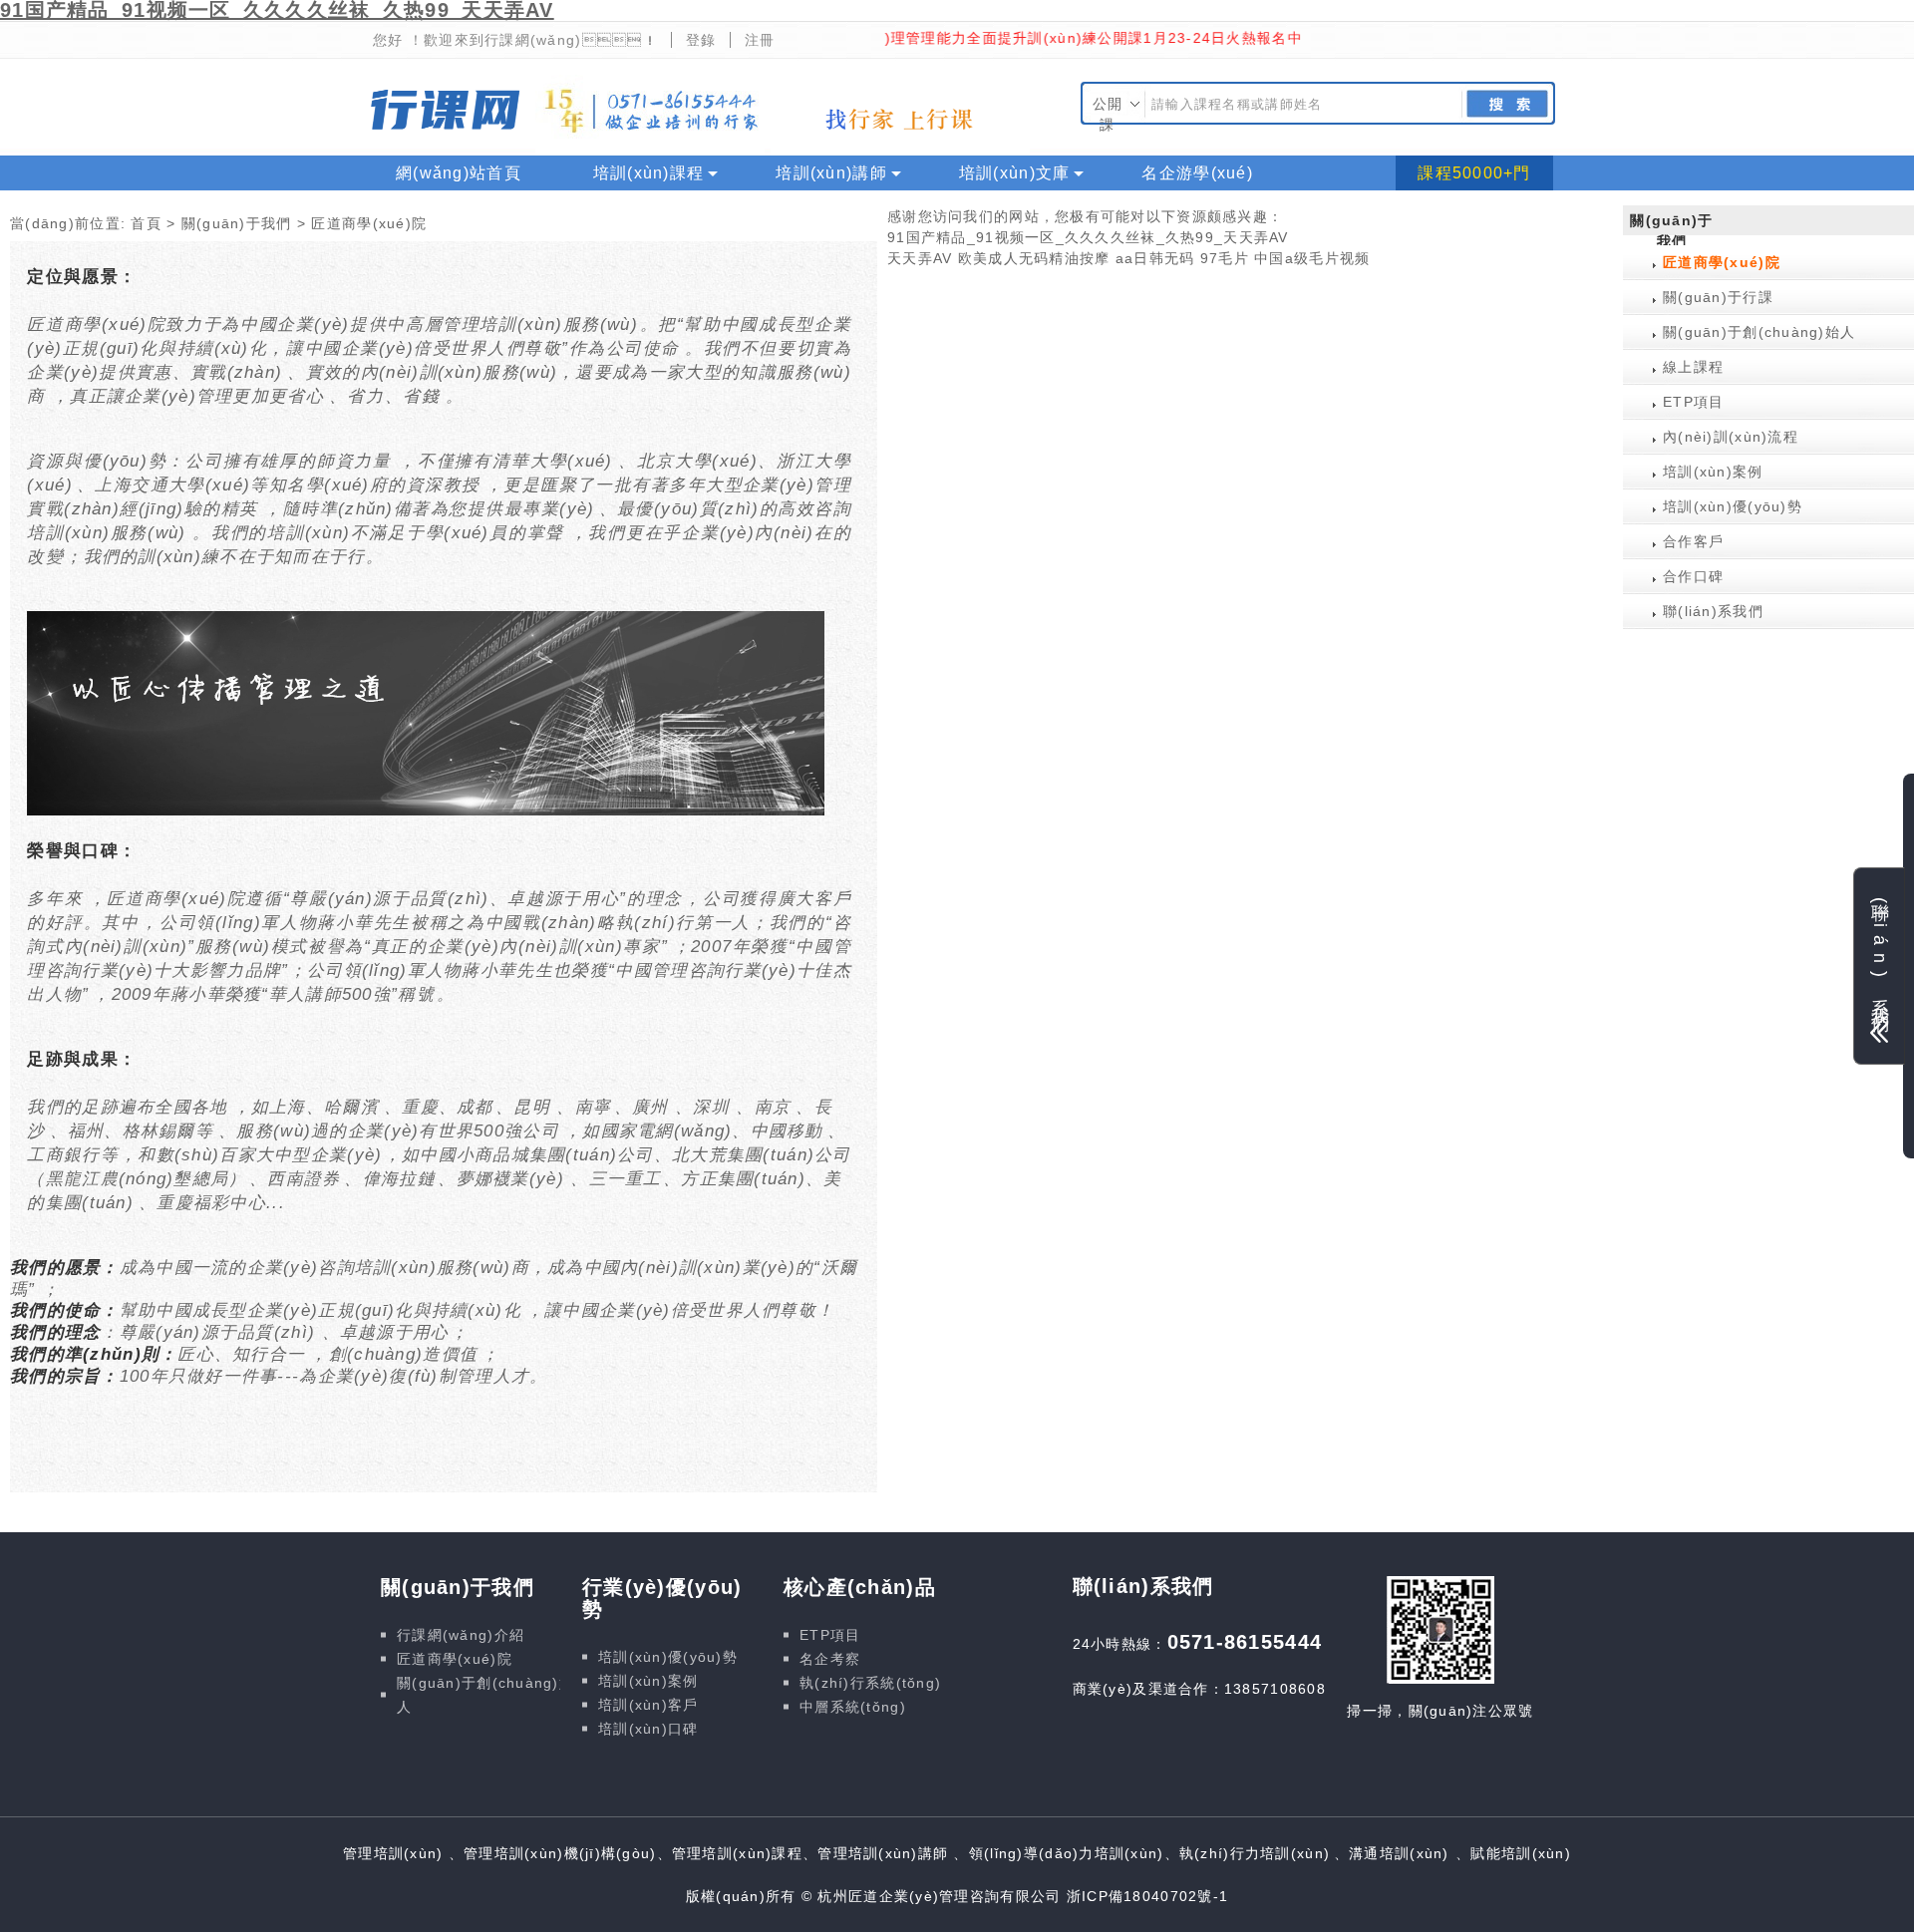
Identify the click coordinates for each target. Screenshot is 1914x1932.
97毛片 (1225, 258)
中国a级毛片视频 (1312, 258)
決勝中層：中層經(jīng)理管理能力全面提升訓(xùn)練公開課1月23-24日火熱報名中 (962, 38)
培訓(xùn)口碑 (648, 1729)
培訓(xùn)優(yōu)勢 (1733, 506)
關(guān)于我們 (237, 223)
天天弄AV (920, 258)
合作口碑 (1693, 576)
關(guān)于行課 (1718, 297)
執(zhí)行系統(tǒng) (870, 1683)
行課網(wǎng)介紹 (461, 1635)
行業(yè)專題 (587, 208)
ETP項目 (1693, 402)
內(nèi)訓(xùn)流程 (1731, 437)
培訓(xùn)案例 (1713, 472)
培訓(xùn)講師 (831, 173)
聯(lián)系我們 (1713, 611)
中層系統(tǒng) (853, 1707)
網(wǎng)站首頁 (459, 173)
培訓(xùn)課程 (649, 173)
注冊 (760, 40)
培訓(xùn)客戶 (648, 1705)
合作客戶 (1693, 541)
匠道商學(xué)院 (1722, 262)
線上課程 (430, 208)
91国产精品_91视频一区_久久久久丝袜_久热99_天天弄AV (1088, 237)
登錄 (701, 40)
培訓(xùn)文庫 (1015, 173)
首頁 (146, 223)
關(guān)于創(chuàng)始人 (1759, 332)
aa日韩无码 (1155, 258)
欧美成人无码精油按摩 (1034, 258)
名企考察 (830, 1659)
